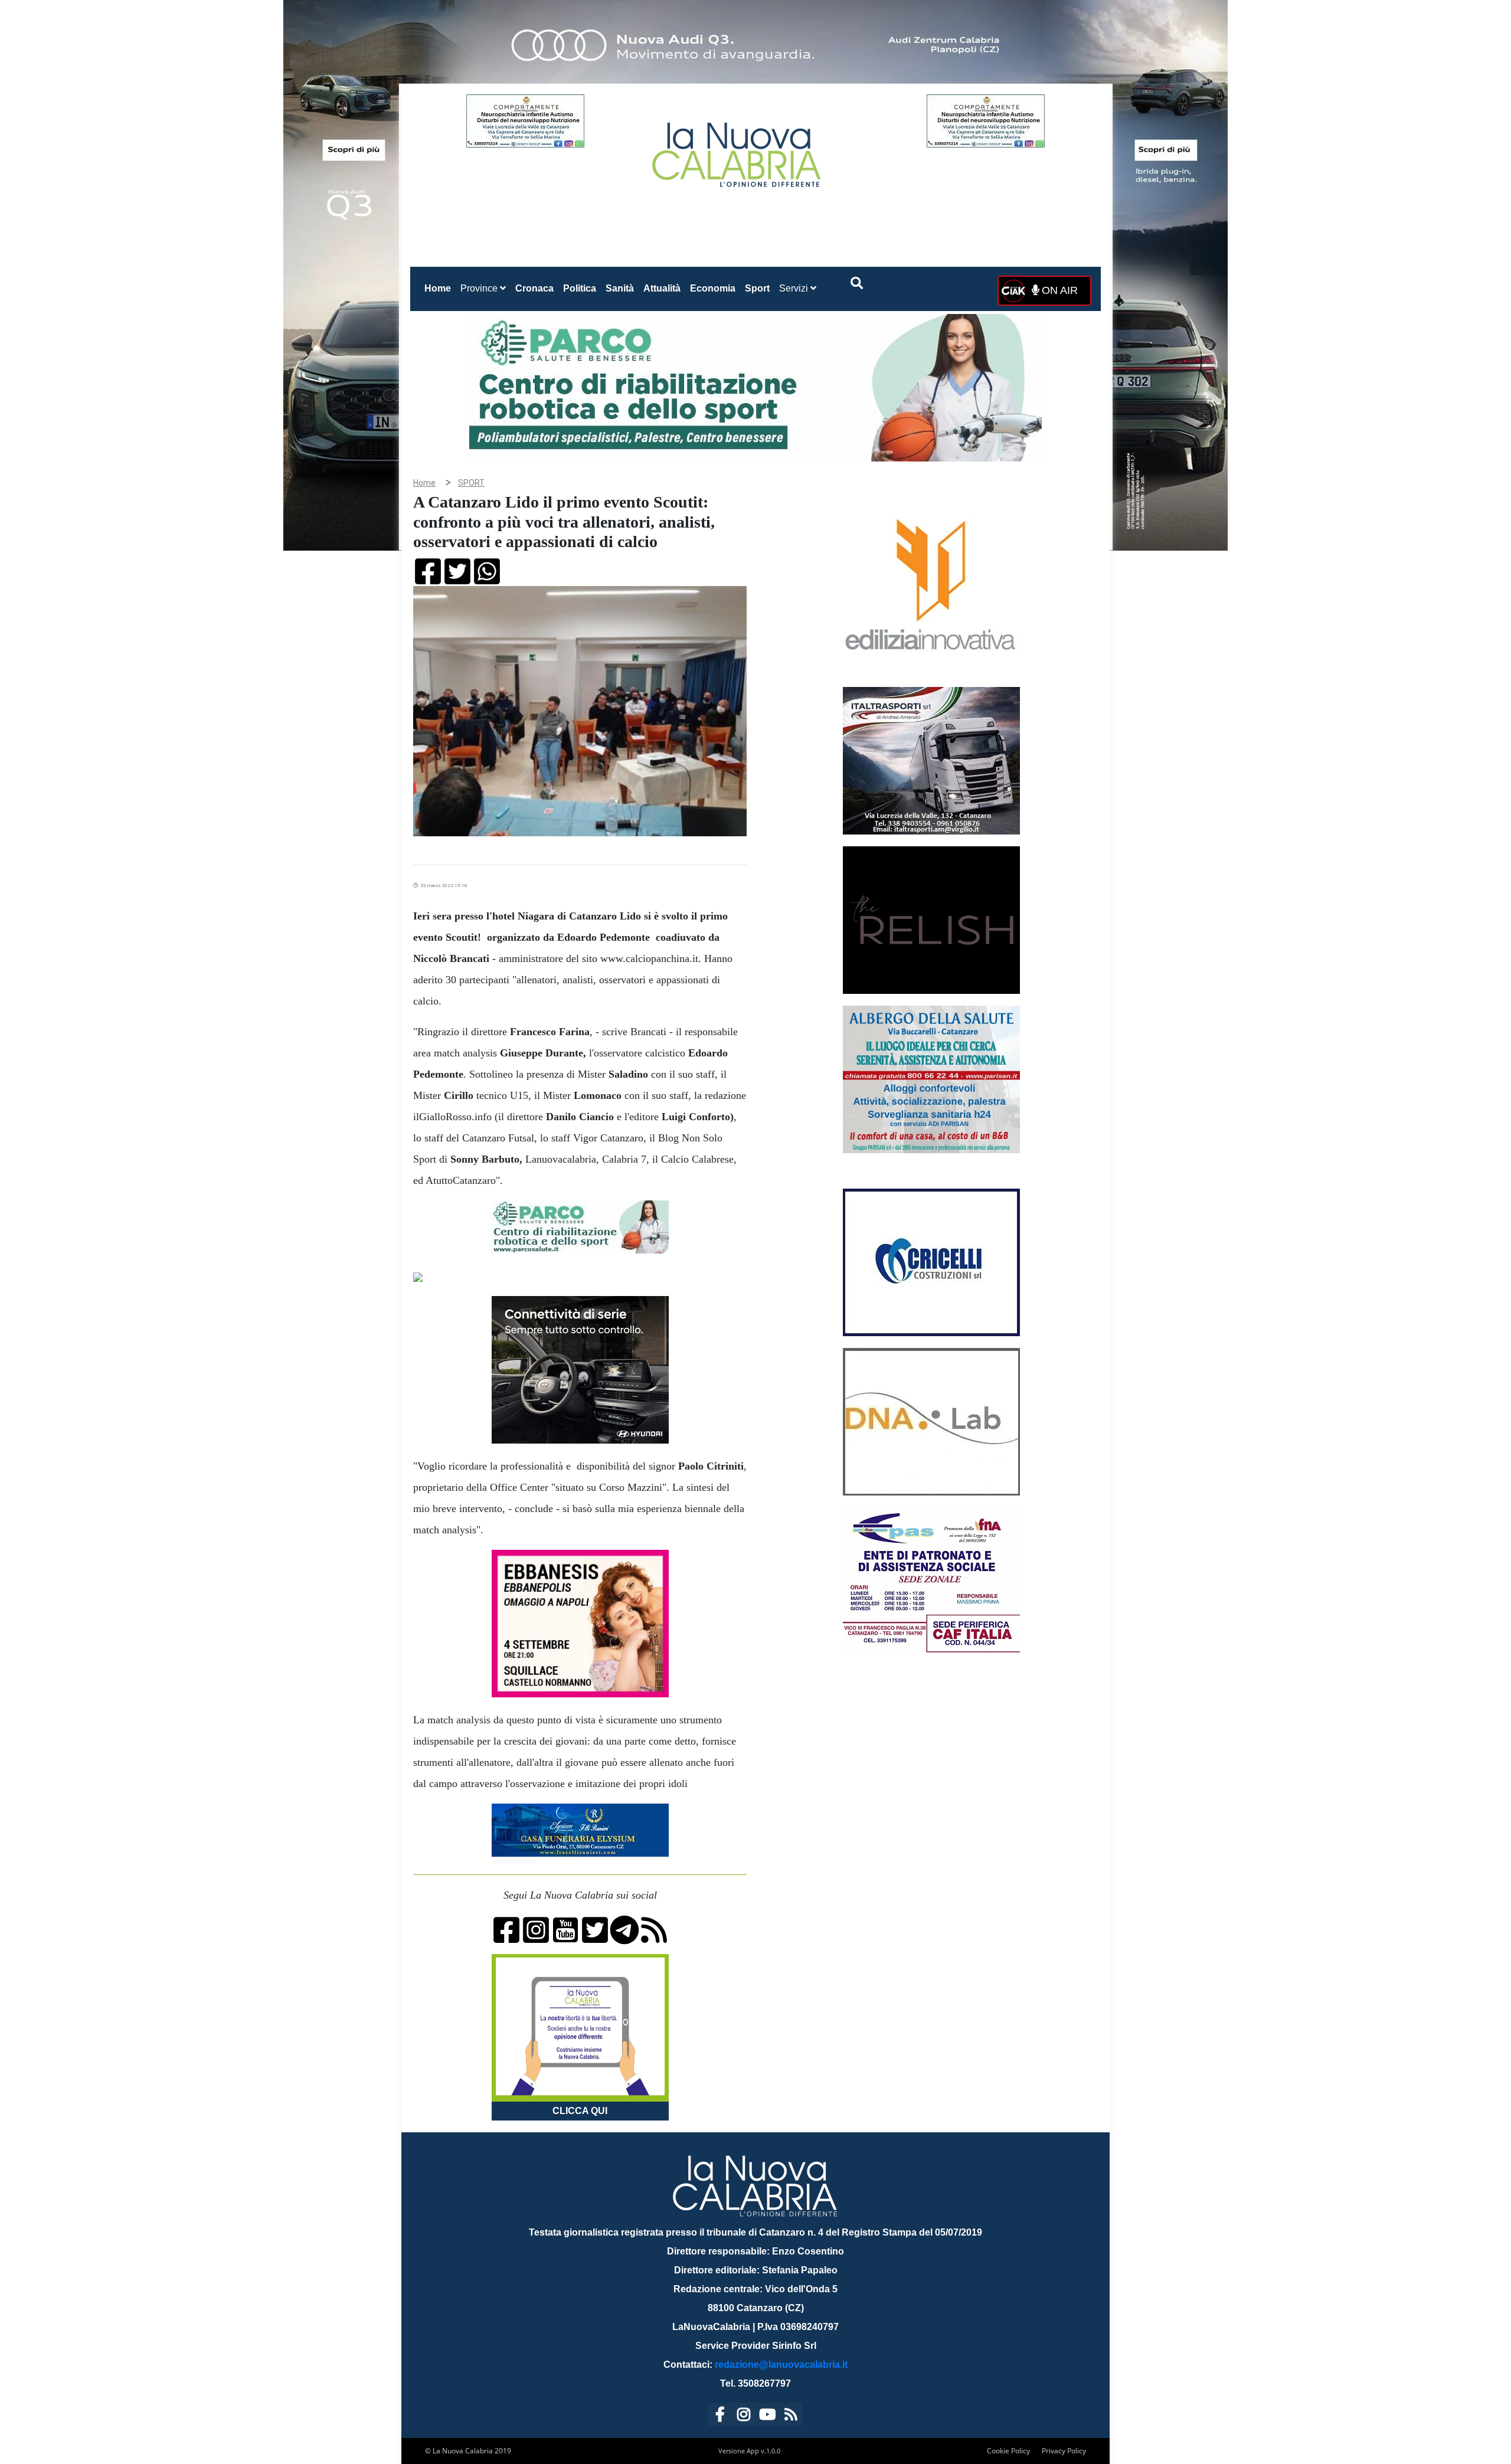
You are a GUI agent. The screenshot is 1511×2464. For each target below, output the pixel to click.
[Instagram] (744, 2416)
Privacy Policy (1064, 2451)
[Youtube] (767, 2416)
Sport (757, 288)
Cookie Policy (1008, 2451)
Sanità (620, 288)
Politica (580, 288)
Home (440, 288)
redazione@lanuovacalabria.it (781, 2365)
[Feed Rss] (791, 2416)
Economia (713, 288)
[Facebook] (720, 2416)
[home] (738, 150)
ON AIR (1058, 290)
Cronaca (534, 288)
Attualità (662, 288)
